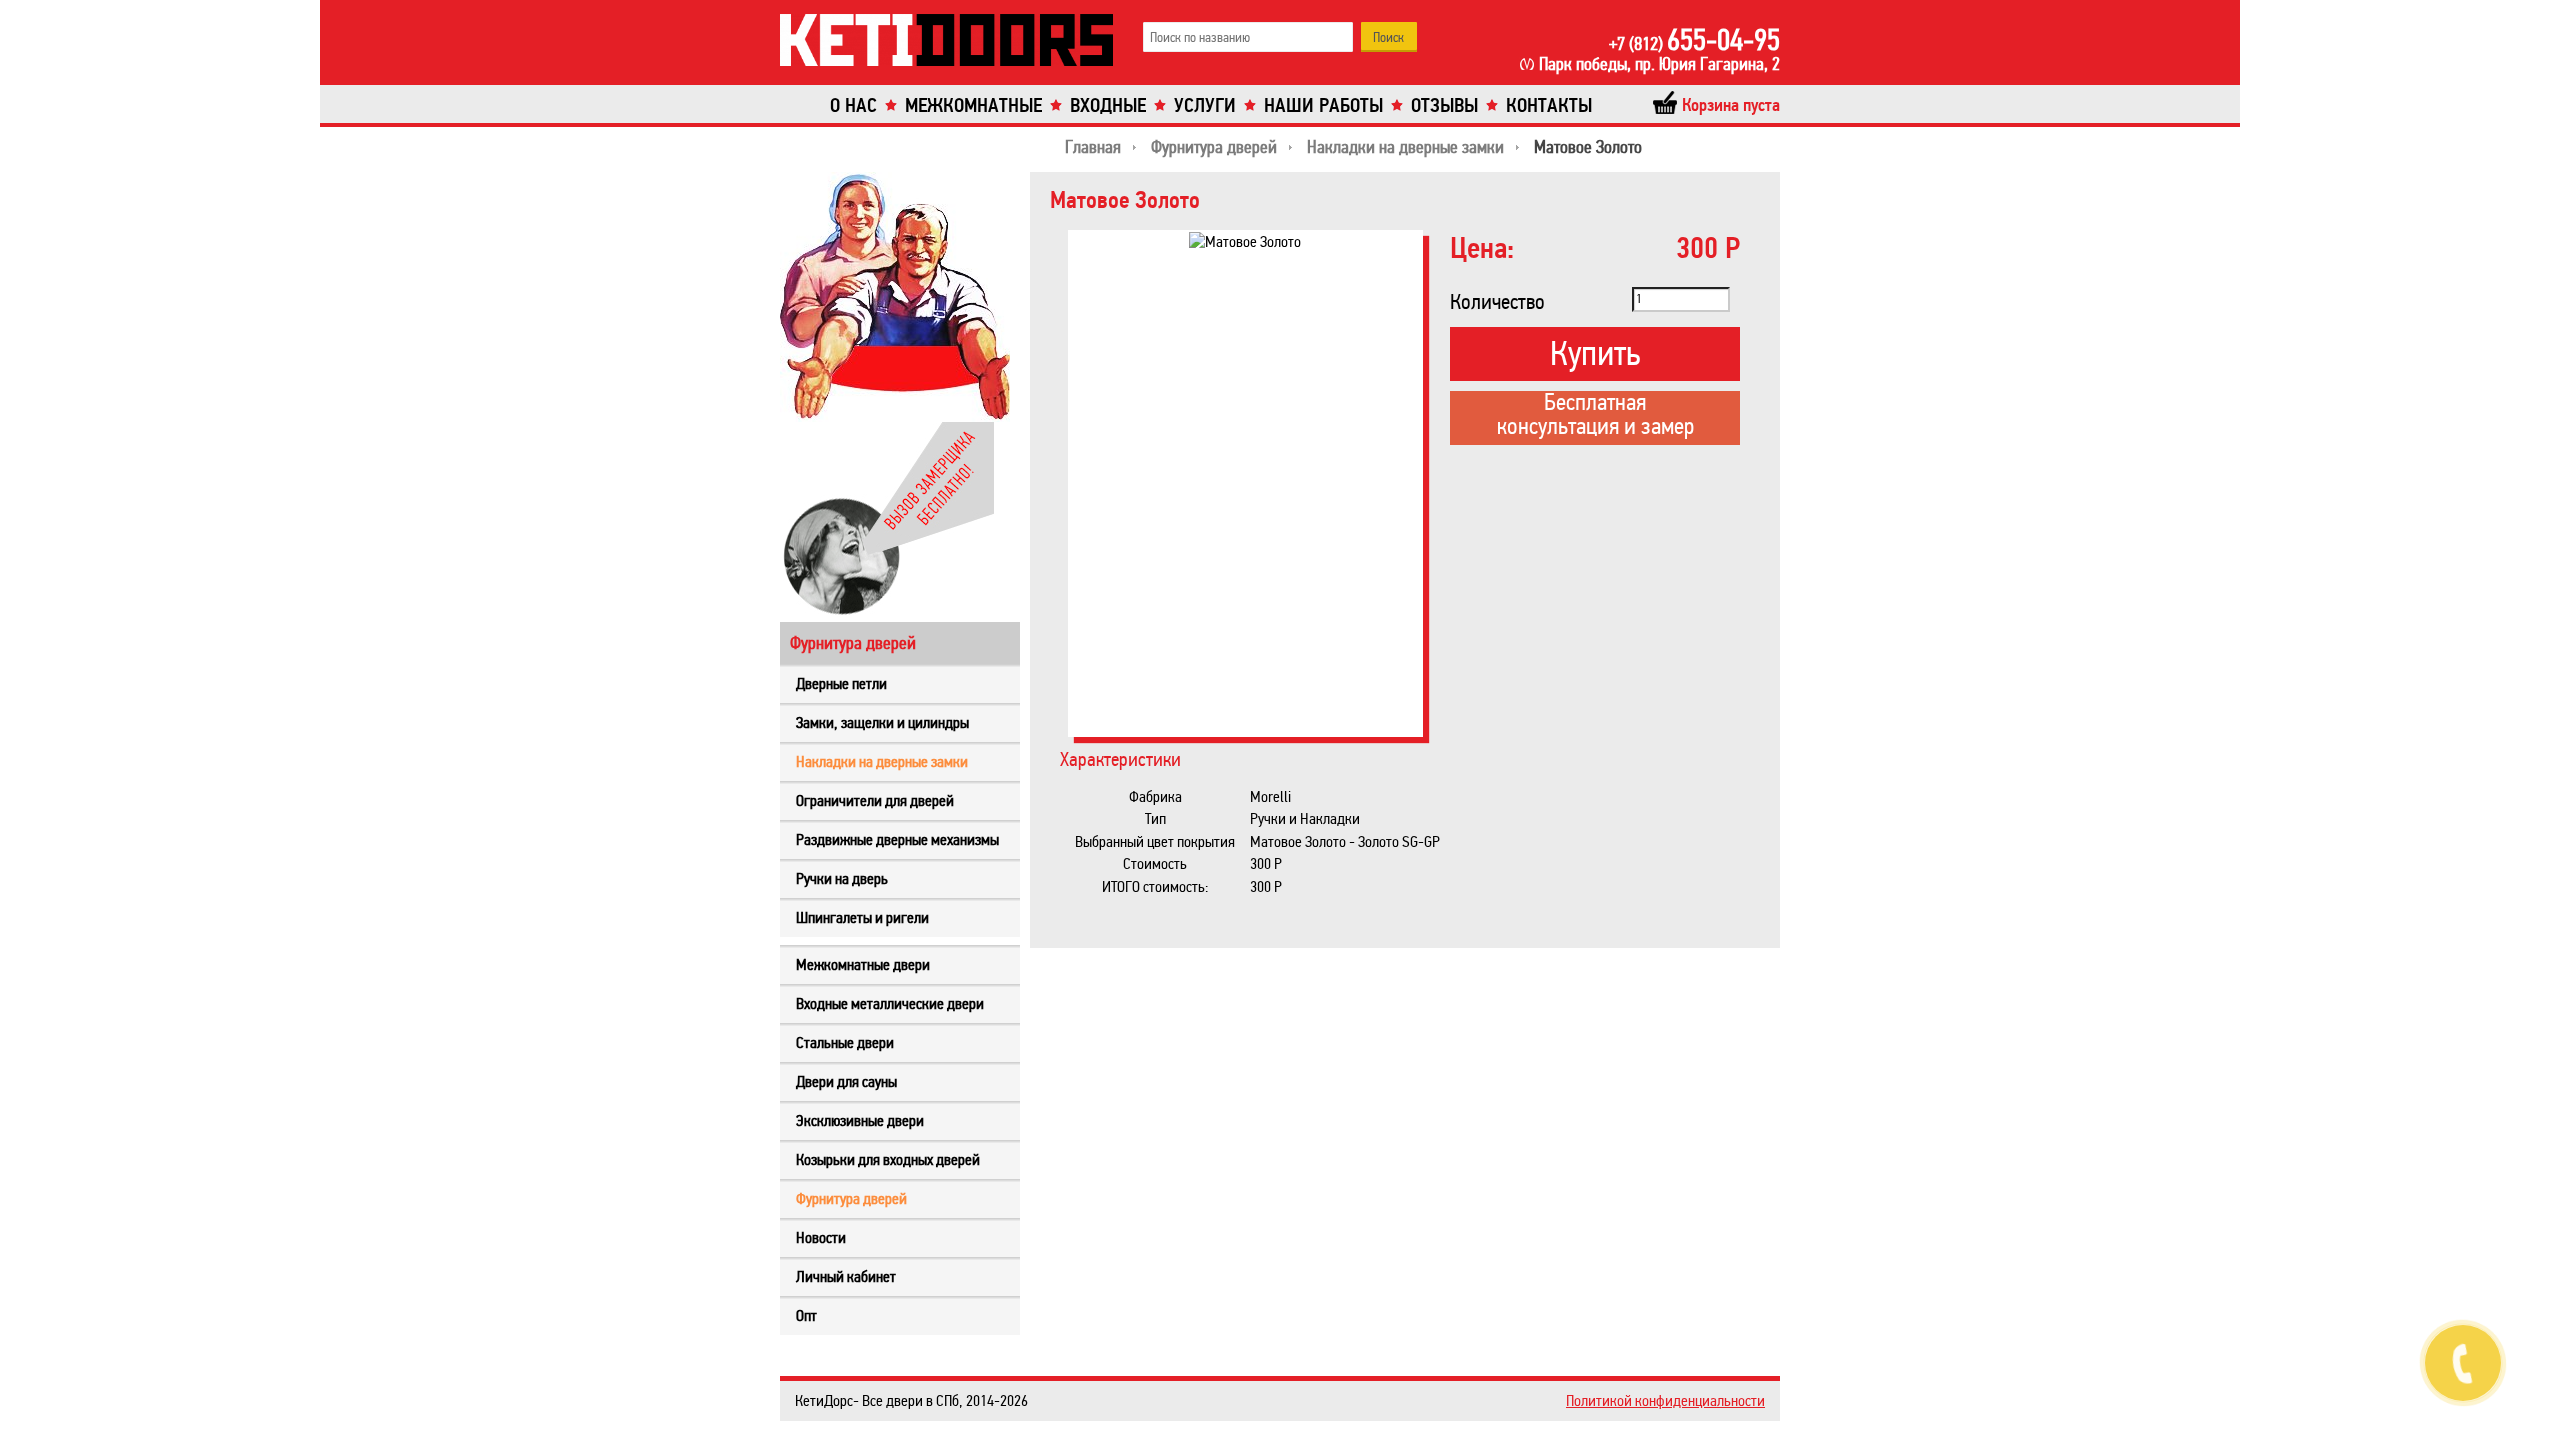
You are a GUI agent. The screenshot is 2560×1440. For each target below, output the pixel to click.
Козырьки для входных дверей (888, 1159)
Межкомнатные (973, 105)
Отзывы (1444, 105)
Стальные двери (845, 1042)
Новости (821, 1237)
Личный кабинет (846, 1276)
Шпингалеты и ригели (862, 917)
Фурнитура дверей (851, 1198)
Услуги (1205, 105)
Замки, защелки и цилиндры (882, 722)
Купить (1595, 353)
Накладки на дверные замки (882, 761)
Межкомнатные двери (863, 964)
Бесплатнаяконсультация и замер (1595, 416)
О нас (853, 105)
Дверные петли (841, 683)
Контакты (1549, 105)
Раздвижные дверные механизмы (897, 839)
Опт (806, 1315)
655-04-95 (1694, 40)
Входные (1108, 105)
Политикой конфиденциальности (1665, 1400)
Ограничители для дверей (875, 800)
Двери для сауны (846, 1081)
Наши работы (1323, 105)
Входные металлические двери (890, 1003)
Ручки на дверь (842, 878)
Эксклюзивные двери (860, 1120)
